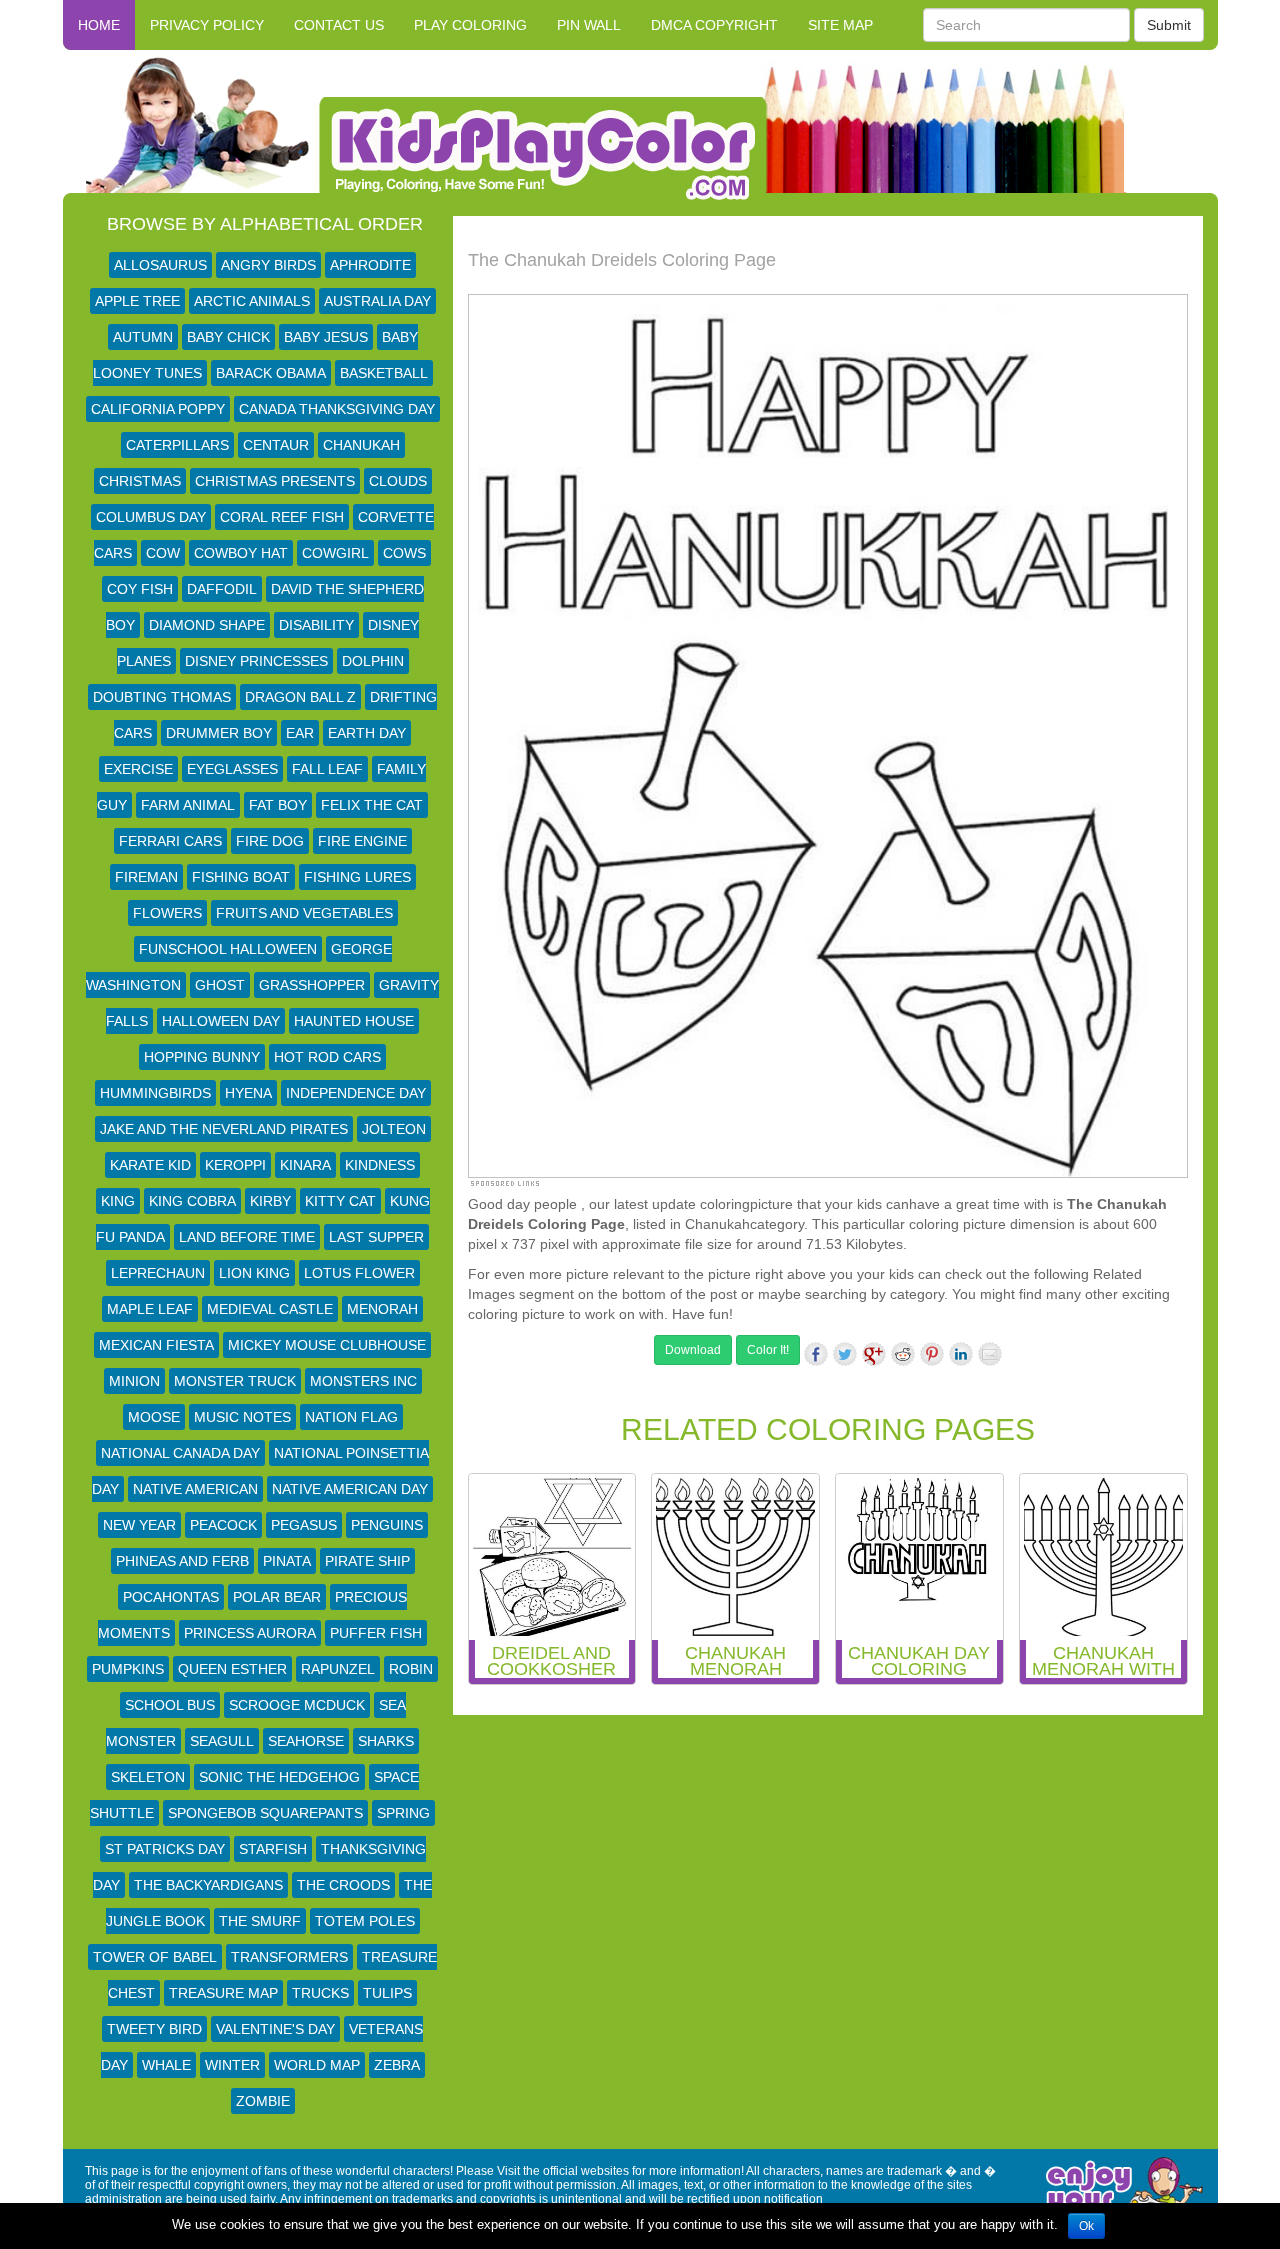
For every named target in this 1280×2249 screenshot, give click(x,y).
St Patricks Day (165, 1849)
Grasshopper (312, 985)
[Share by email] (990, 1354)
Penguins (387, 1525)
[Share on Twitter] (845, 1354)
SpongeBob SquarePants (265, 1813)
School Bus (170, 1705)
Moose (154, 1417)
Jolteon (394, 1129)
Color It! (768, 1350)
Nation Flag (351, 1417)
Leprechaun (158, 1273)
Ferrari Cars (170, 841)
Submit (1169, 25)
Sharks (386, 1741)
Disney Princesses (256, 661)
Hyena (248, 1093)
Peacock (223, 1525)
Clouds (398, 481)
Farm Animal (188, 805)
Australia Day (377, 301)
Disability (316, 625)
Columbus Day (151, 517)
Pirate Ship (367, 1561)
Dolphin (373, 661)
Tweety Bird (154, 2029)
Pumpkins (128, 1669)
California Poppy (158, 409)
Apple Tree (137, 301)
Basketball (384, 373)
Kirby (270, 1201)
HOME (99, 25)
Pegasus (304, 1525)
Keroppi (235, 1165)
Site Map (840, 25)
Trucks (320, 1993)
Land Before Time (247, 1237)
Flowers (167, 913)
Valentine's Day (275, 2029)
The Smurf (260, 1921)
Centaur (276, 445)
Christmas (140, 481)
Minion (134, 1381)
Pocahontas (171, 1597)
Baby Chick (228, 337)
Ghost (220, 985)
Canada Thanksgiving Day (337, 409)
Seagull (222, 1741)
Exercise (138, 769)
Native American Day (350, 1489)
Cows (404, 553)
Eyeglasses (232, 769)
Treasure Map (223, 1993)
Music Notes (242, 1417)
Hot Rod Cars (327, 1057)
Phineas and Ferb (182, 1561)
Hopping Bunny (202, 1057)
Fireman (146, 877)
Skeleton (148, 1777)
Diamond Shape (207, 625)
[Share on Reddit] (903, 1354)
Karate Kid (150, 1165)
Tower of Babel (155, 1957)
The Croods (343, 1885)
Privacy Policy (207, 25)
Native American (195, 1489)
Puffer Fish (376, 1633)
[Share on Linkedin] (961, 1354)
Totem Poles (365, 1921)
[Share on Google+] (874, 1354)
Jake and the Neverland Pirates (224, 1129)
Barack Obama (271, 373)
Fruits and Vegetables (304, 913)
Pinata (287, 1561)
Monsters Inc (363, 1381)
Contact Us (339, 25)
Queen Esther (232, 1669)
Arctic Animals (252, 301)
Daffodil (222, 589)
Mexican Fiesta (156, 1345)
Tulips (387, 1993)
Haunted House (354, 1021)
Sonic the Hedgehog (279, 1777)
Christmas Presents (275, 481)
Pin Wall (589, 25)
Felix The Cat (372, 805)
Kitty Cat (340, 1201)
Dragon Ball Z (300, 697)
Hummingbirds (155, 1093)
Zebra (397, 2065)
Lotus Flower (359, 1273)
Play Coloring (470, 25)
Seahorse (306, 1741)
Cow (163, 553)
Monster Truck (235, 1381)
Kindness (380, 1165)
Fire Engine (362, 841)
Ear (300, 733)
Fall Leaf (327, 769)
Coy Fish (140, 589)
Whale (166, 2065)
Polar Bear (277, 1597)
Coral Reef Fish (282, 517)
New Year (139, 1525)
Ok (1086, 2226)
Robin (411, 1669)
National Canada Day (180, 1453)
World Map (317, 2065)
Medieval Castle (270, 1309)
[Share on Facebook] (816, 1354)
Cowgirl (335, 553)
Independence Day (356, 1093)
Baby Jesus (326, 337)
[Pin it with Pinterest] (932, 1354)
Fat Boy (278, 805)
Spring (403, 1813)
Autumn (143, 337)
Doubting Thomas (162, 697)
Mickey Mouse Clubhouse (327, 1345)
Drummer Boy (219, 733)
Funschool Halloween (228, 949)
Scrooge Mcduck (297, 1705)
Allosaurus (160, 265)
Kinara (305, 1165)
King (118, 1201)
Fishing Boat (241, 877)
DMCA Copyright (714, 25)
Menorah (382, 1309)
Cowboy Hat (241, 553)
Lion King (254, 1273)
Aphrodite (370, 265)
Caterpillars (177, 445)
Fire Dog (270, 841)
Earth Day (367, 733)
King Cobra (192, 1201)
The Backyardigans (208, 1885)
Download (693, 1350)
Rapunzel (338, 1669)
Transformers (289, 1957)
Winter (232, 2065)
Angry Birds (268, 265)
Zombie (263, 2101)
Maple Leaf (150, 1309)
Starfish (273, 1849)
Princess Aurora (250, 1633)
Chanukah (361, 445)
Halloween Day (221, 1021)
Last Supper (376, 1237)
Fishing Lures (357, 877)
